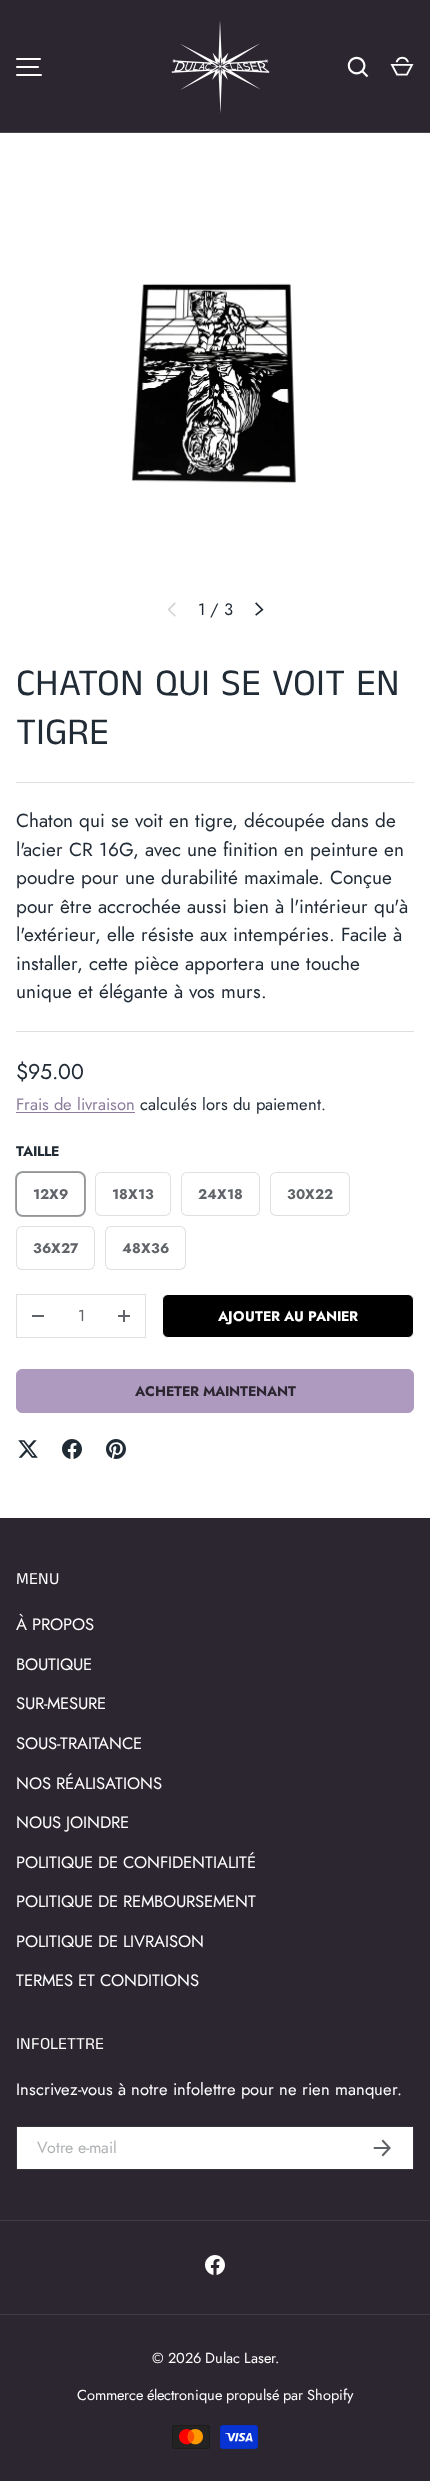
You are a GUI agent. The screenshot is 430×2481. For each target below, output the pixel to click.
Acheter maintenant (215, 1391)
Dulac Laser (240, 2357)
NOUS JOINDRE (72, 1822)
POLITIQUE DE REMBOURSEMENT (136, 1901)
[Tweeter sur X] (28, 1449)
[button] (402, 67)
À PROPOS (55, 1624)
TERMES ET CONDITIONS (107, 1980)
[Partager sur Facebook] (72, 1449)
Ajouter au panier (288, 1316)
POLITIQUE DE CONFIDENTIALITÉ (136, 1862)
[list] (215, 382)
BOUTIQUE (54, 1664)
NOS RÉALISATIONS (89, 1783)
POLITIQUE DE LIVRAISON (110, 1941)
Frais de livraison (75, 1104)
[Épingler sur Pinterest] (116, 1449)
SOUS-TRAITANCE (79, 1743)
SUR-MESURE (61, 1703)
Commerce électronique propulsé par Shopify (215, 2394)
